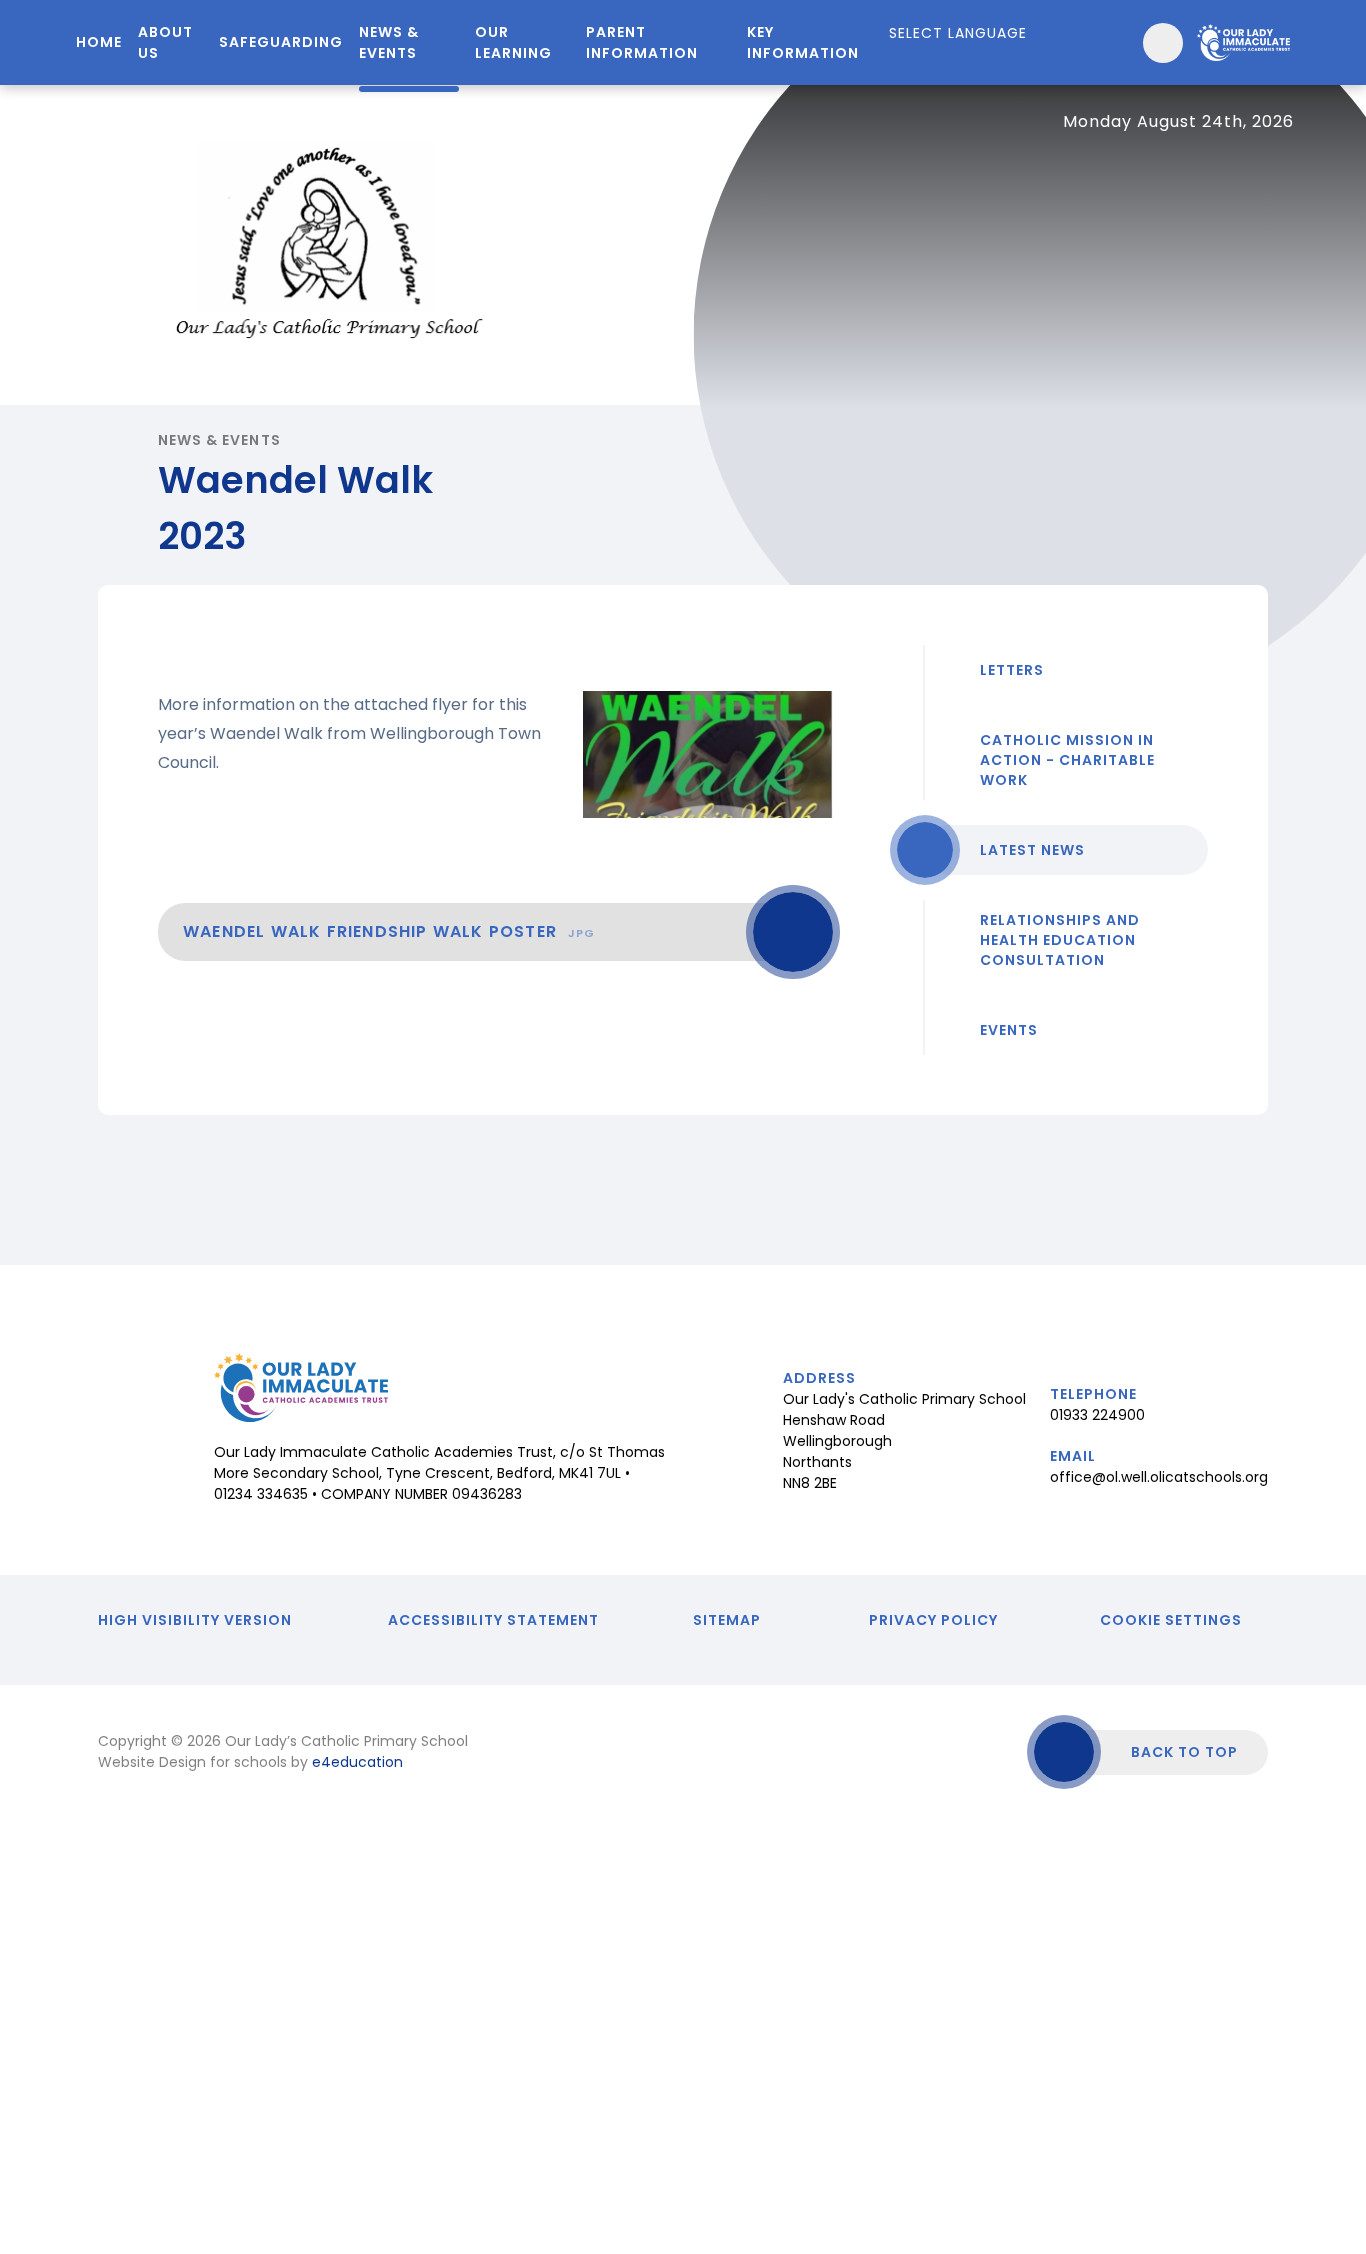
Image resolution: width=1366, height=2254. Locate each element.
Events (1009, 1030)
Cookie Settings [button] (1171, 1620)
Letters (1012, 670)
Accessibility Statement (493, 1620)
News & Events (219, 440)
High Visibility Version (195, 1620)
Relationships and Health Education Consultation (1060, 940)
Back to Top (1184, 1752)
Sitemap (727, 1620)
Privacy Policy (933, 1620)
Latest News (1032, 850)
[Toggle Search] (1163, 43)
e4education (357, 1762)
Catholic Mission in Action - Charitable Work (1067, 760)
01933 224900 (1097, 1415)
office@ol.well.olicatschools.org (1159, 1477)
